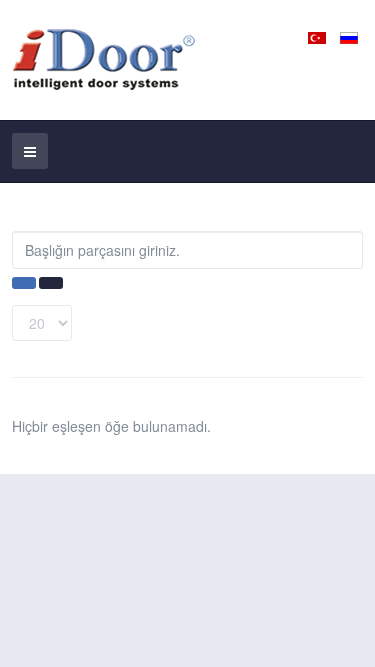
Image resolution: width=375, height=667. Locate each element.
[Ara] (24, 283)
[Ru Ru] (349, 36)
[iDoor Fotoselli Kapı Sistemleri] (113, 60)
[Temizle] (51, 283)
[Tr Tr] (319, 36)
